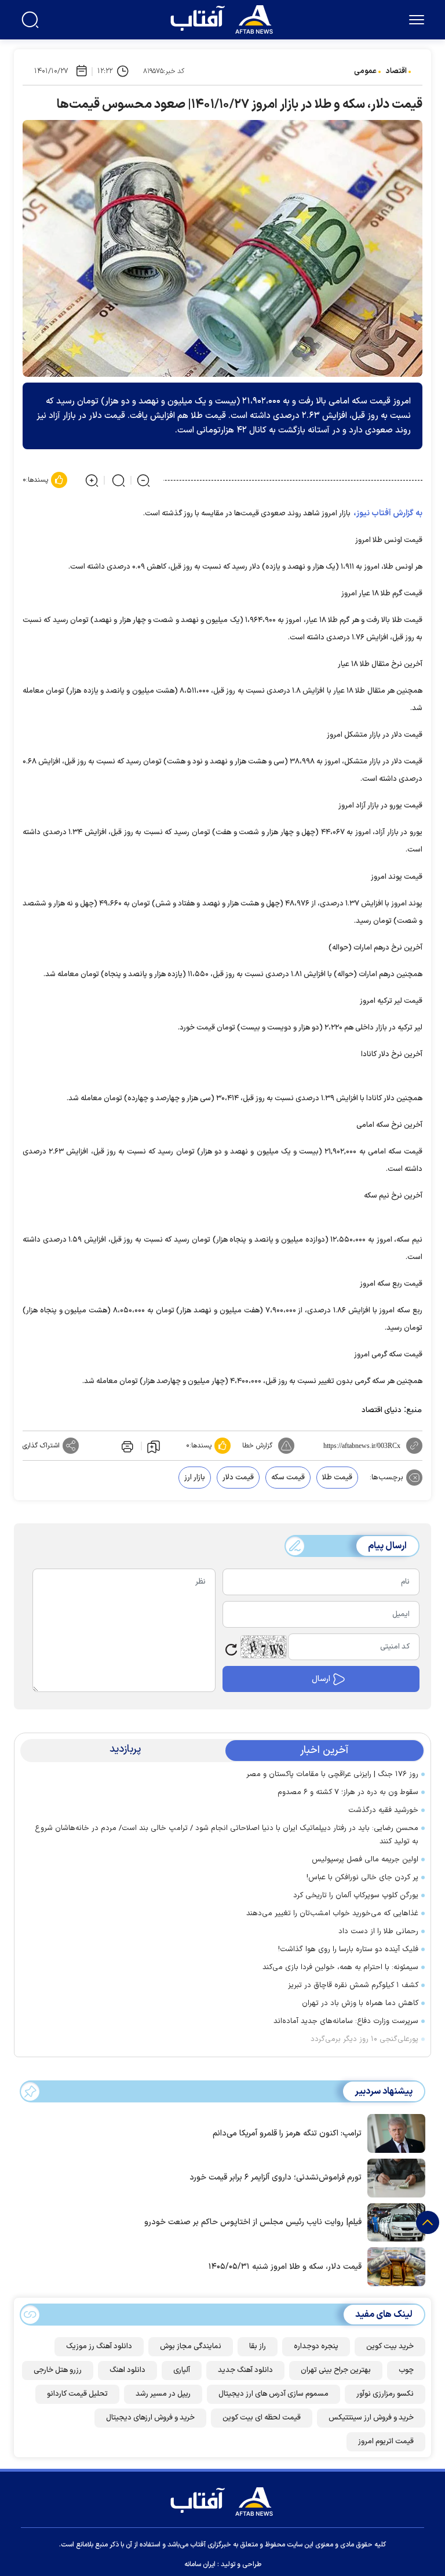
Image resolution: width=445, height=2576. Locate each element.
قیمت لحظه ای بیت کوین (262, 2418)
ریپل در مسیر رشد (163, 2394)
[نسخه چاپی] (126, 1446)
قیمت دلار (238, 1478)
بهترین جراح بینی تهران (336, 2370)
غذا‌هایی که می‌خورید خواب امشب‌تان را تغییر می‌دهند (332, 1913)
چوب (406, 2370)
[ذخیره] (154, 1446)
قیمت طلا (337, 1478)
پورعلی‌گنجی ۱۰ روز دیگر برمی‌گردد (364, 2039)
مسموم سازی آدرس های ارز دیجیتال (273, 2394)
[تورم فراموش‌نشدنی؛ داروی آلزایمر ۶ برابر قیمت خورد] (393, 2177)
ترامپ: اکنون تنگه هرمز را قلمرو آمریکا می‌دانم (287, 2133)
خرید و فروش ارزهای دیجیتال (150, 2418)
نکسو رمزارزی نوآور (385, 2394)
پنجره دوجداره (316, 2346)
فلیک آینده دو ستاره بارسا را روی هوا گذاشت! (348, 1949)
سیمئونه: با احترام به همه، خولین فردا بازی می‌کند (340, 1967)
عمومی (365, 71)
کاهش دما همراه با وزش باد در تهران (360, 2003)
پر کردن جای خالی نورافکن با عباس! (362, 1878)
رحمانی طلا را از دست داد (378, 1931)
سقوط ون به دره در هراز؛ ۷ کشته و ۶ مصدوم (348, 1792)
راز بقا (258, 2346)
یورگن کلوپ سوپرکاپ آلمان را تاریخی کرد (356, 1895)
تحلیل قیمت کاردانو (77, 2394)
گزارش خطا (257, 1446)
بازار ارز (195, 1478)
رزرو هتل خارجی (58, 2370)
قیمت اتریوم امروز (386, 2442)
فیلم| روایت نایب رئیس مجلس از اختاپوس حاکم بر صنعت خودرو (253, 2222)
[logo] (224, 18)
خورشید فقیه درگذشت (383, 1810)
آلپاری (182, 2370)
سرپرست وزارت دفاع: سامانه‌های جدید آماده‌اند (346, 2021)
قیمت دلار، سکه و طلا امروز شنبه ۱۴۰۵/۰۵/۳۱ (285, 2267)
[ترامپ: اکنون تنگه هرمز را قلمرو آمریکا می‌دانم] (393, 2133)
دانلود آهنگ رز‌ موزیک (99, 2346)
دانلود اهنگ (127, 2370)
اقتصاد (396, 71)
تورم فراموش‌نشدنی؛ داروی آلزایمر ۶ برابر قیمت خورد (276, 2177)
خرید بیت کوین (390, 2346)
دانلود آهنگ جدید (245, 2370)
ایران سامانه (200, 2564)
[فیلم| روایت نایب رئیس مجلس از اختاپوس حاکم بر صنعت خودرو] (393, 2221)
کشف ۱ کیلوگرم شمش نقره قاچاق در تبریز (353, 1985)
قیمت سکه (288, 1478)
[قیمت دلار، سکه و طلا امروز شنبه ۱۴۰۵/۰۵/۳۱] (393, 2266)
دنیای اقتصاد (382, 1410)
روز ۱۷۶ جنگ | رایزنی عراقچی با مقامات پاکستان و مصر (332, 1774)
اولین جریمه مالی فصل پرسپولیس (365, 1860)
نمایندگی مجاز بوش (191, 2346)
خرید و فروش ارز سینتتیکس (371, 2418)
